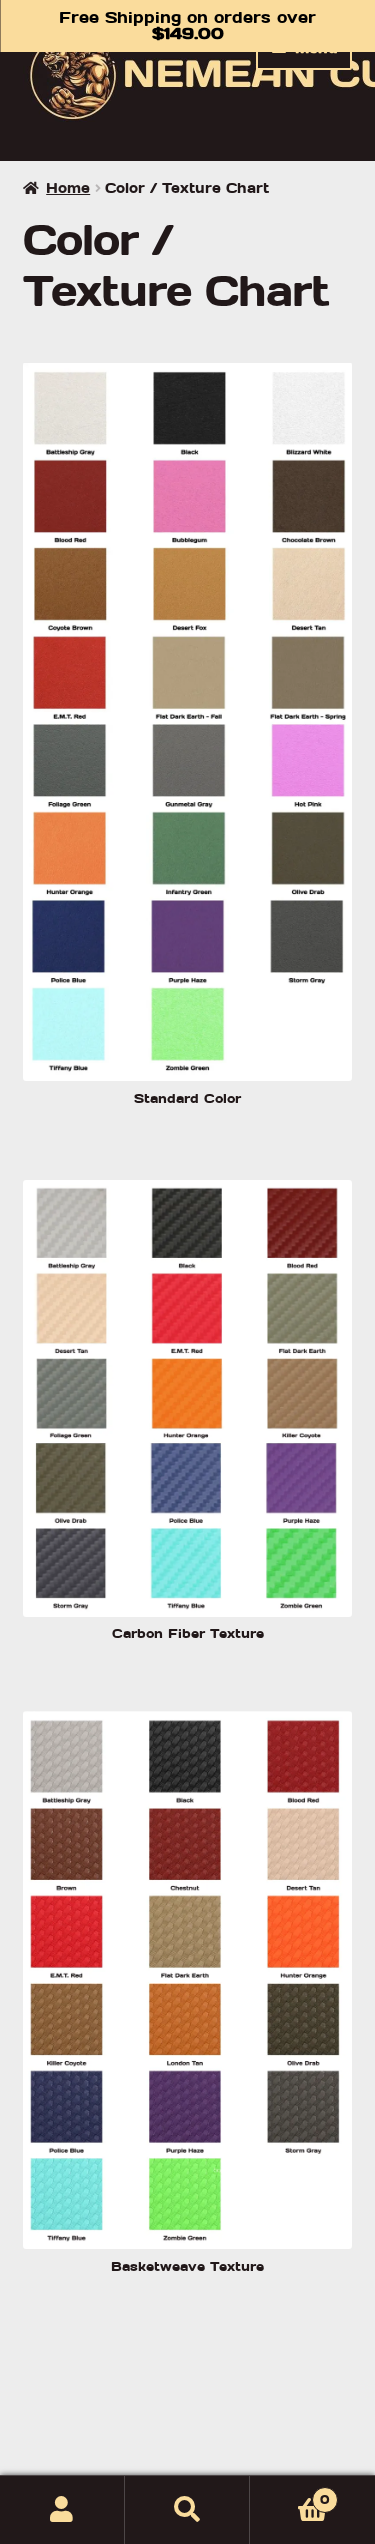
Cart (290, 2493)
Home (68, 188)
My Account (62, 2510)
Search (187, 2510)
